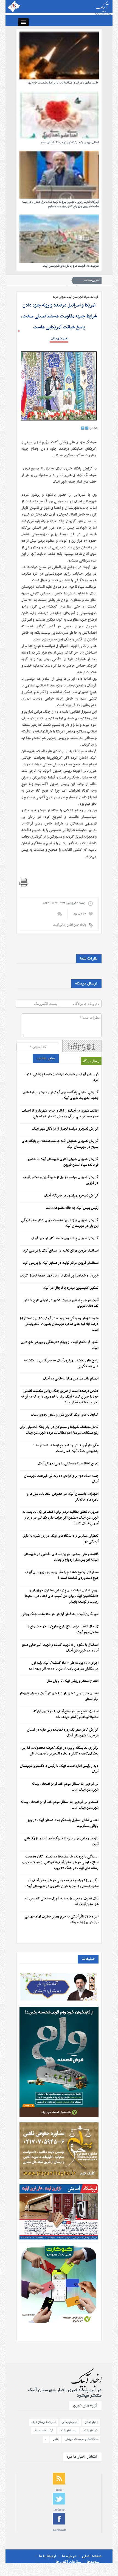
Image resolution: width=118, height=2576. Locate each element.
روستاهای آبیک (68, 2431)
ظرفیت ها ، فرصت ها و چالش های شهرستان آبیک (71, 266)
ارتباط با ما (48, 2556)
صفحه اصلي (92, 2556)
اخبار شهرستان (60, 339)
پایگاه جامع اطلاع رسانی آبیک (69, 925)
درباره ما (69, 2556)
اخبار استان (91, 2422)
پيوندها (93, 2562)
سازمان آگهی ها (68, 2562)
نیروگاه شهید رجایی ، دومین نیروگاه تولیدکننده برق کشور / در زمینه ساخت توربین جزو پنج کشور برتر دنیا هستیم (60, 204)
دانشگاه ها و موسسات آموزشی (81, 2439)
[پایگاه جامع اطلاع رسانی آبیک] (59, 8)
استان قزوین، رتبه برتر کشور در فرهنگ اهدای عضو (70, 143)
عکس (56, 2439)
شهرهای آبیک (90, 2431)
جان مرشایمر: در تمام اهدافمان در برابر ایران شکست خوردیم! (63, 83)
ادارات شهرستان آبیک (44, 2422)
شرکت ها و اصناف (44, 2431)
